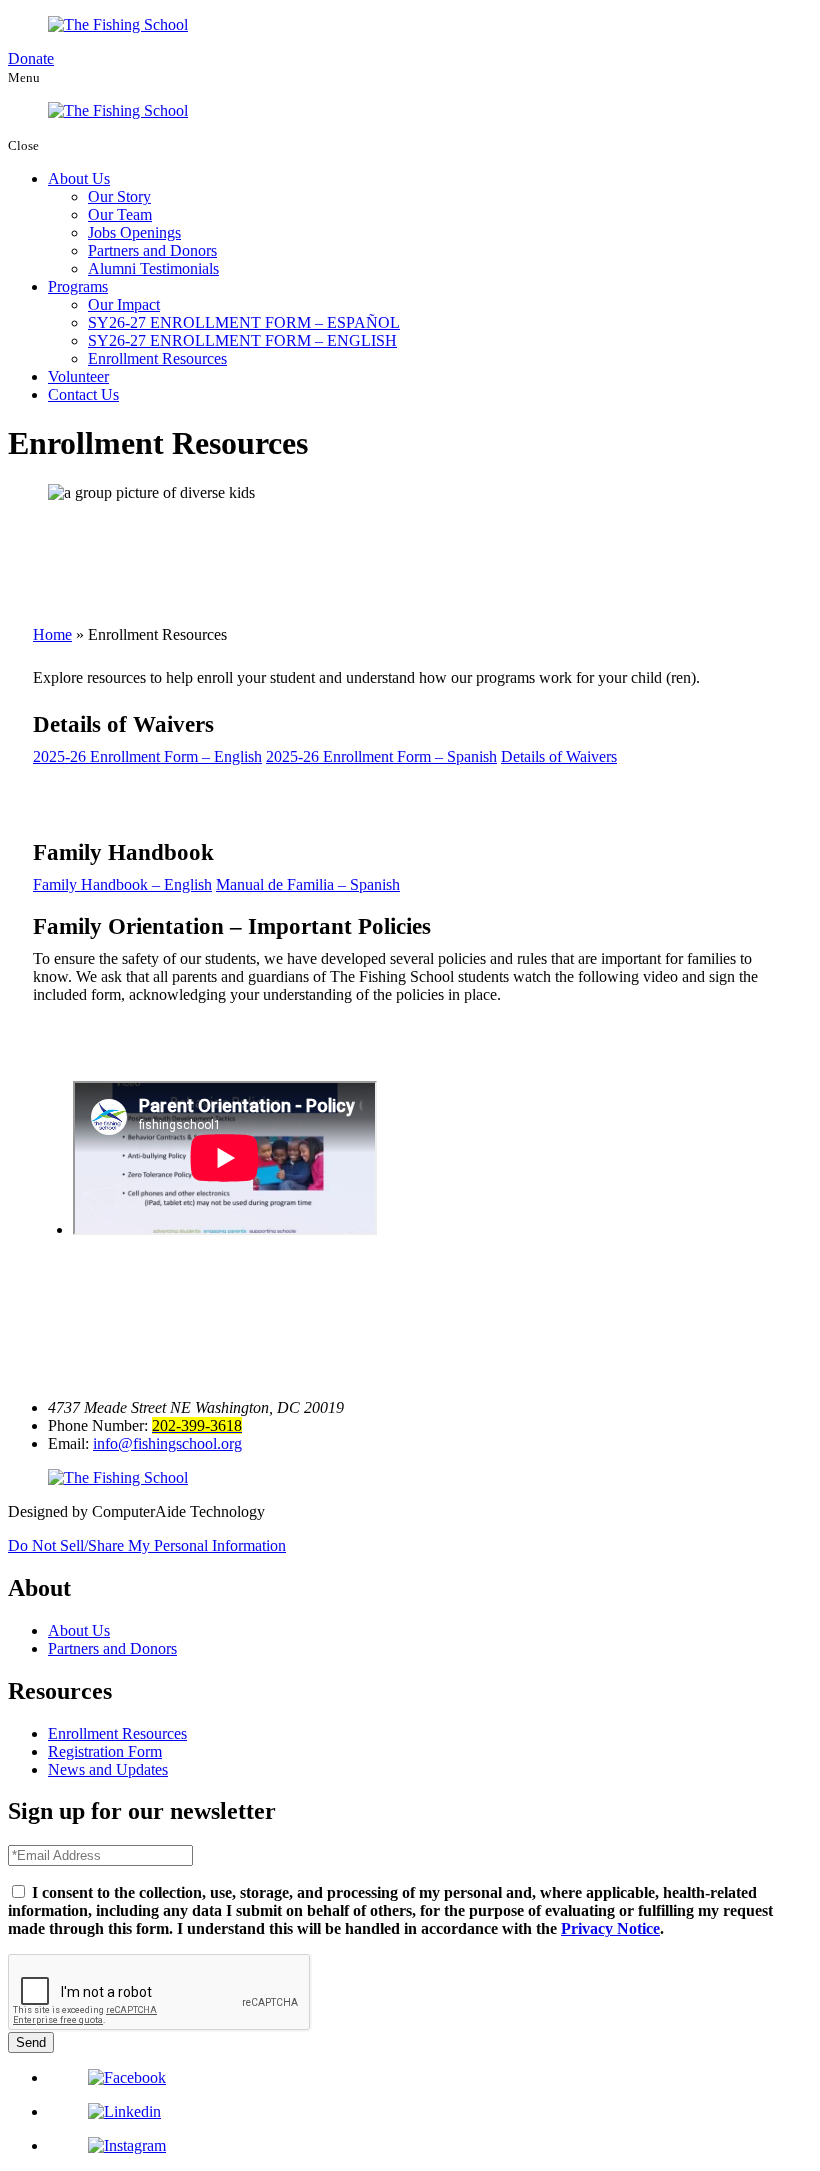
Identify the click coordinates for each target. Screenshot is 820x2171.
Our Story (119, 196)
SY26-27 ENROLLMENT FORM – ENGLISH (242, 340)
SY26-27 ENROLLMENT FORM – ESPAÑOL (244, 322)
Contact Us (83, 394)
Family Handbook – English (122, 884)
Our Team (120, 214)
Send (31, 2042)
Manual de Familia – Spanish (308, 884)
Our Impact (124, 304)
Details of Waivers (559, 756)
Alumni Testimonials (153, 268)
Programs (78, 286)
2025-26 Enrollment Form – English (147, 756)
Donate (31, 58)
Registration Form (105, 1751)
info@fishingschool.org (167, 1443)
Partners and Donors (152, 250)
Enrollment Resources (157, 358)
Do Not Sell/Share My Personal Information (147, 1545)
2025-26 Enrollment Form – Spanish (381, 756)
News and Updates (108, 1769)
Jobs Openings (134, 232)
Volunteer (78, 376)
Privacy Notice (610, 1928)
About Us (79, 178)
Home (52, 634)
